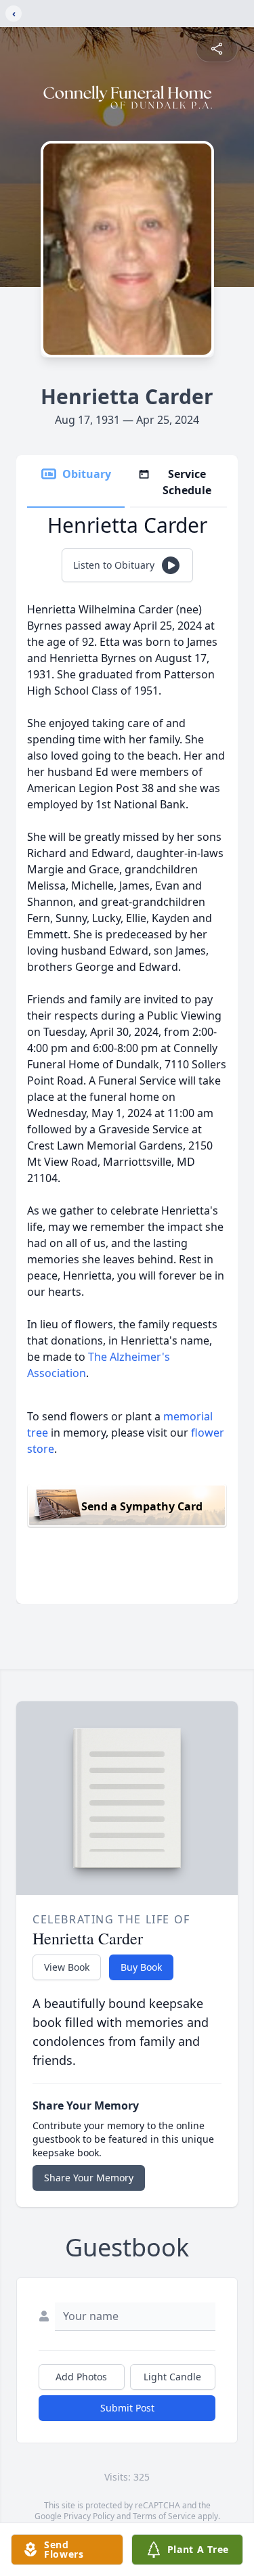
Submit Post (127, 2408)
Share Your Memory (89, 2178)
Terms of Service (164, 2516)
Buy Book (141, 1967)
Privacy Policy (89, 2516)
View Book (67, 1967)
